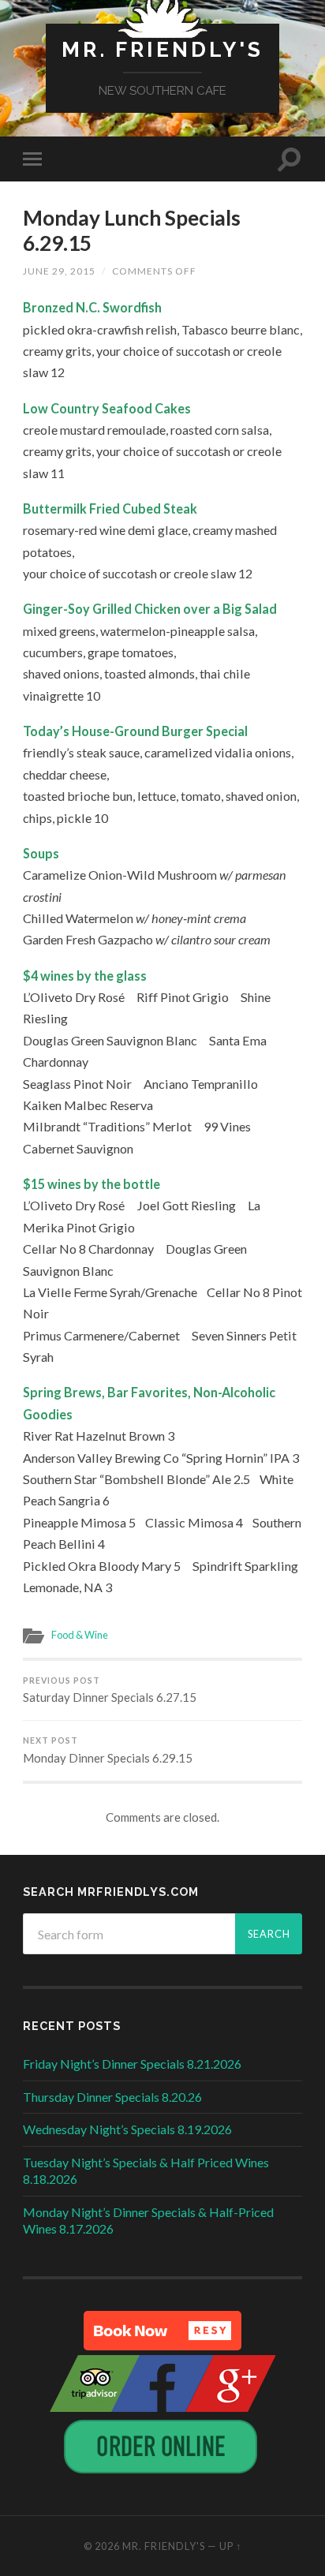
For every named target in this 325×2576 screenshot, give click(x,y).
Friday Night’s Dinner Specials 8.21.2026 (132, 2064)
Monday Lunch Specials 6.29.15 (132, 230)
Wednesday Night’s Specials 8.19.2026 (127, 2129)
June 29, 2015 (59, 271)
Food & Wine (80, 1635)
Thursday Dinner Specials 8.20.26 (112, 2097)
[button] (162, 2331)
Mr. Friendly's (162, 49)
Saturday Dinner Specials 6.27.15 (110, 1690)
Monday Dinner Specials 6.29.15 (108, 1750)
